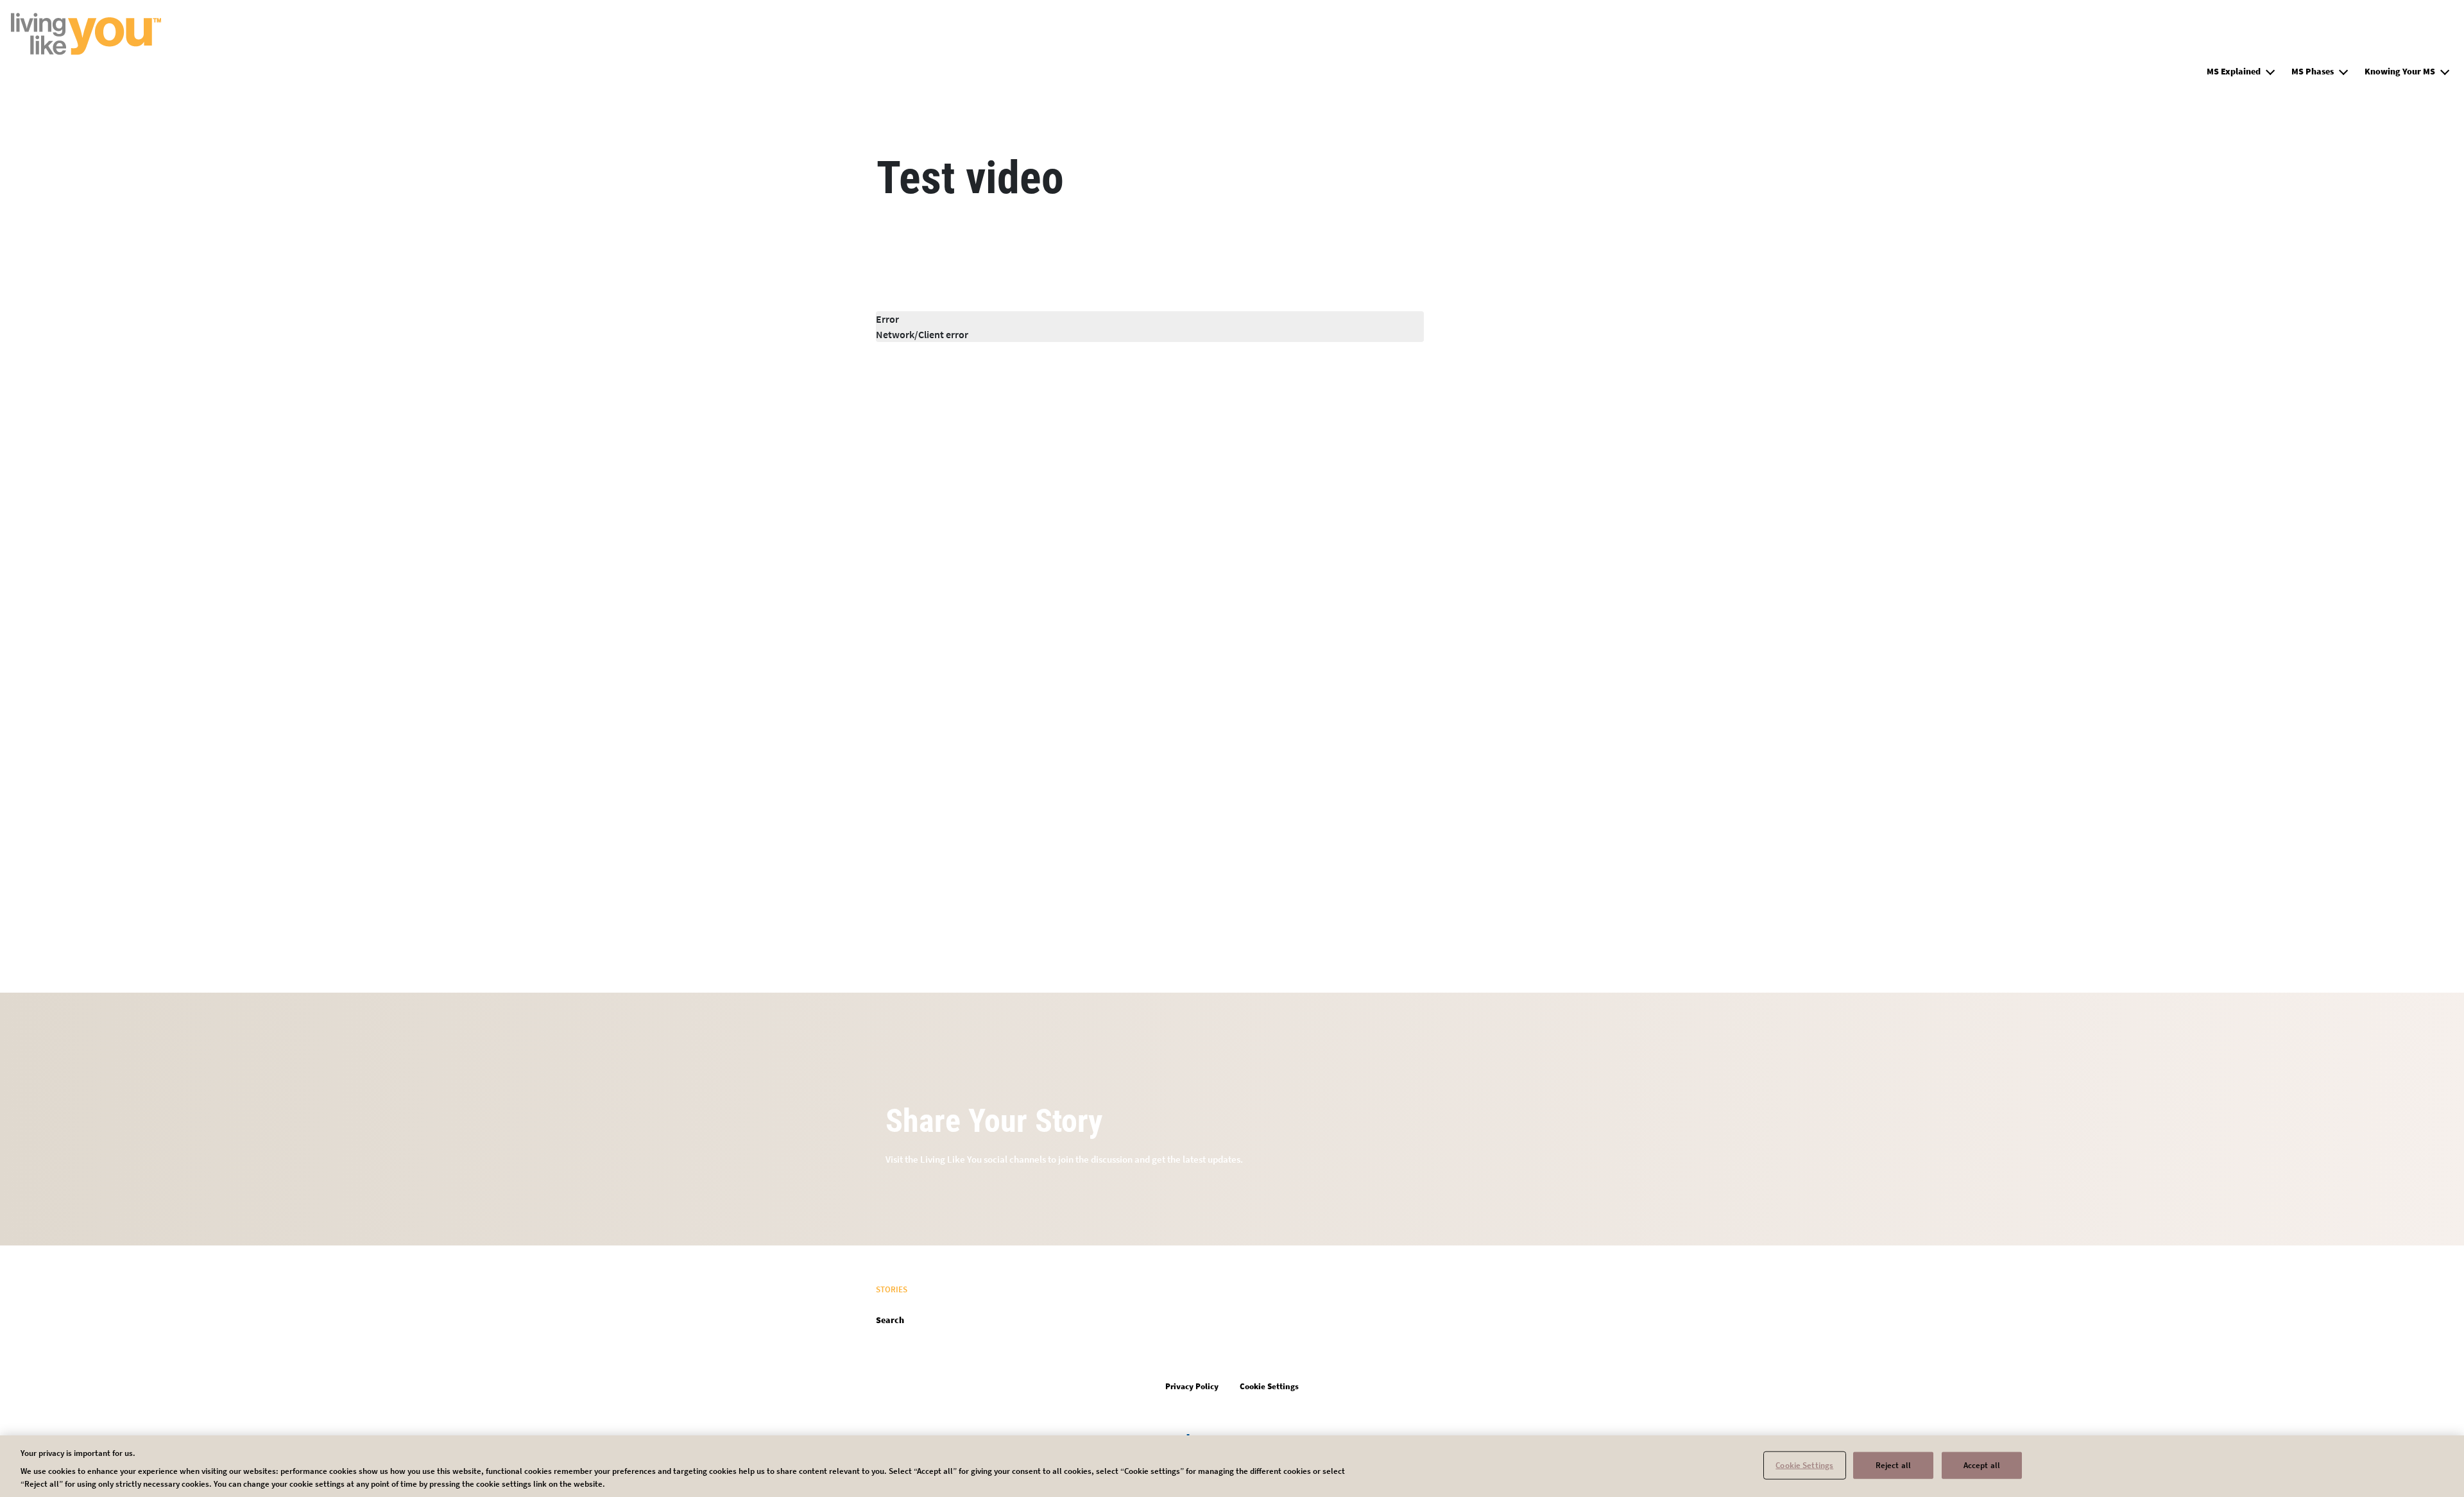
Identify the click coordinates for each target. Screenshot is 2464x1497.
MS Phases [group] (2313, 71)
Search (890, 1320)
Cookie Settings (1804, 1465)
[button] (2270, 70)
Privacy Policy (1192, 1386)
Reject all (1893, 1465)
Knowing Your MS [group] (2400, 71)
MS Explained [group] (2234, 71)
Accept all (1982, 1465)
